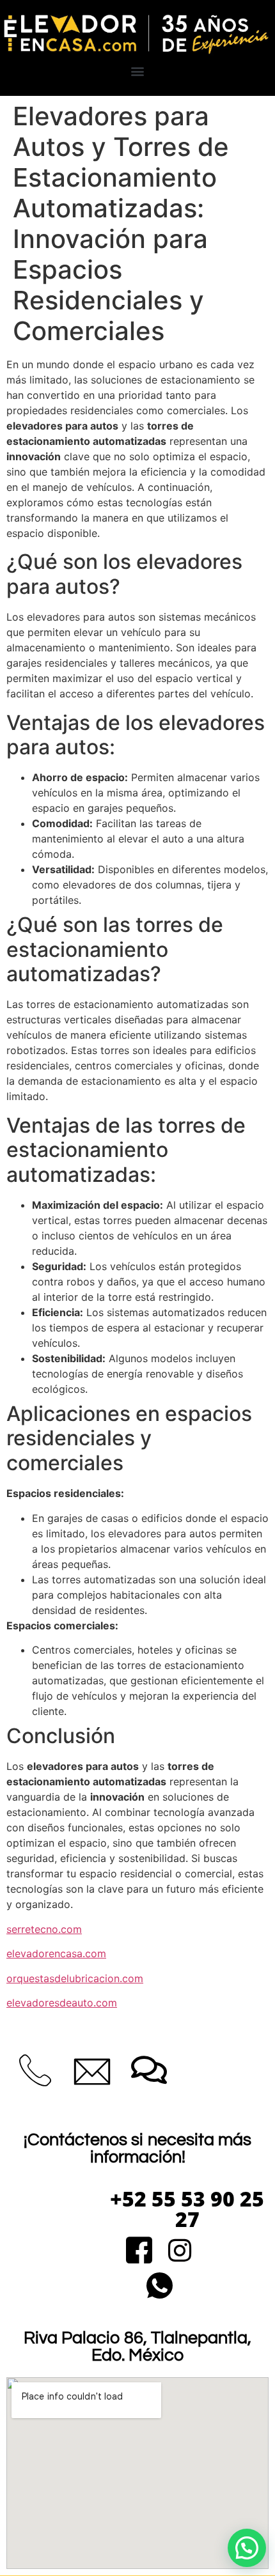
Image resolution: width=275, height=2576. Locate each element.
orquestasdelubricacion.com (75, 1978)
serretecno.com (44, 1929)
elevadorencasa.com (56, 1953)
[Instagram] (179, 2252)
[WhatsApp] (160, 2287)
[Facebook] (139, 2252)
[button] (138, 71)
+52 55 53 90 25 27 (187, 2209)
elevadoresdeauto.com (62, 2003)
